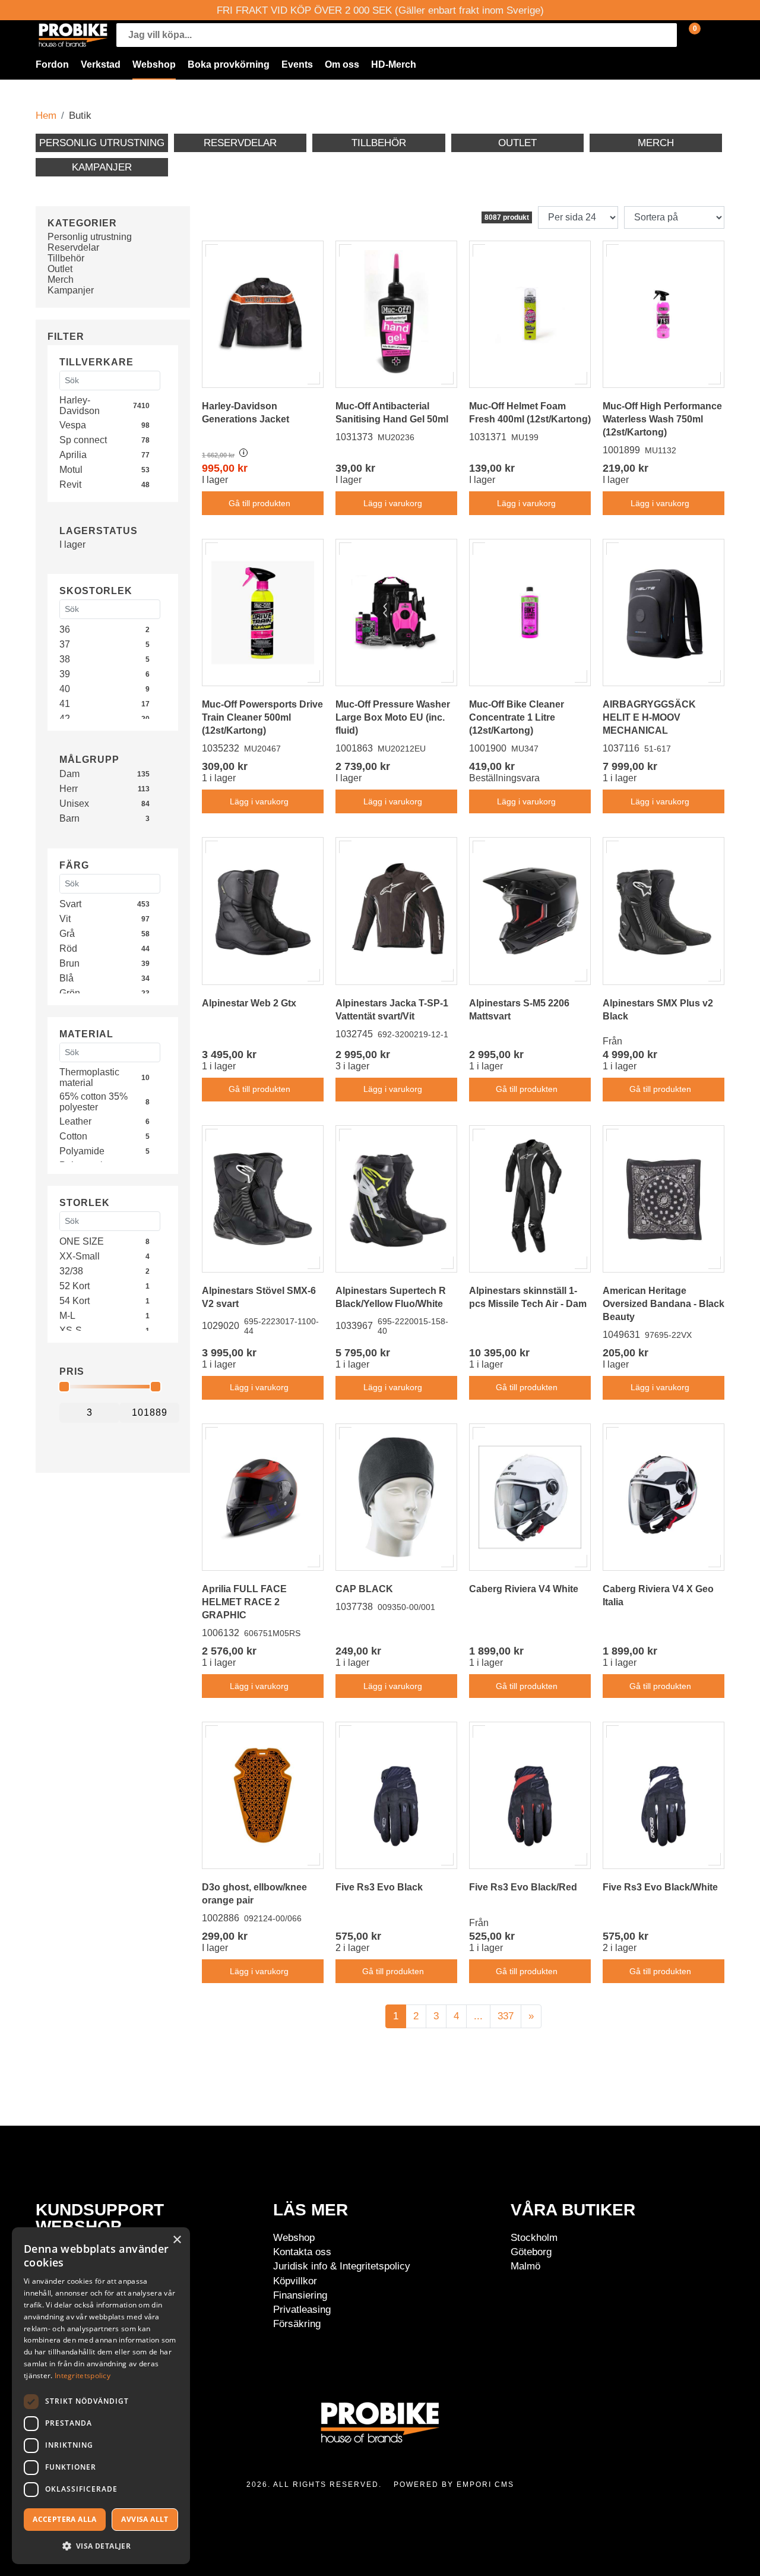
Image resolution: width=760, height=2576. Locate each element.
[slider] (64, 1387)
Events (297, 64)
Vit (65, 919)
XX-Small (80, 1256)
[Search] (665, 35)
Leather (75, 1121)
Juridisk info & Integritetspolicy (342, 2266)
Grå (67, 934)
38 (65, 659)
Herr (69, 789)
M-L (67, 1316)
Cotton (73, 1136)
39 (65, 674)
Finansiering (300, 2295)
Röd (68, 948)
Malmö (525, 2266)
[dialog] (101, 2396)
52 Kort (75, 1286)
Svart (70, 904)
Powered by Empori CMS (454, 2485)
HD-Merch (394, 64)
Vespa (73, 425)
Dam (69, 774)
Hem (46, 115)
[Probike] (73, 35)
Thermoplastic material (89, 1077)
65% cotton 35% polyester (94, 1102)
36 (65, 629)
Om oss (342, 64)
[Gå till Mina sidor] (712, 35)
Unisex (74, 804)
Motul (71, 470)
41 (65, 704)
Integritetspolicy (83, 2375)
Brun (69, 963)
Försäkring (297, 2324)
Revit (70, 484)
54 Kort (75, 1301)
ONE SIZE (82, 1241)
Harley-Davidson (80, 405)
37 (65, 644)
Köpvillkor (295, 2281)
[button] (101, 2545)
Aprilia (73, 455)
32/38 (71, 1271)
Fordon (52, 64)
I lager (72, 544)
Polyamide (82, 1151)
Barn (69, 818)
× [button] (177, 2240)
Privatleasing (302, 2309)
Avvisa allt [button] (145, 2519)
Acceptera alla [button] (65, 2519)
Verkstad (101, 64)
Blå (66, 978)
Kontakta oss (302, 2252)
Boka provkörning (229, 64)
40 (65, 689)
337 (506, 2016)
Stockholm (534, 2237)
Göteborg (531, 2252)
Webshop (154, 64)
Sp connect (83, 440)
